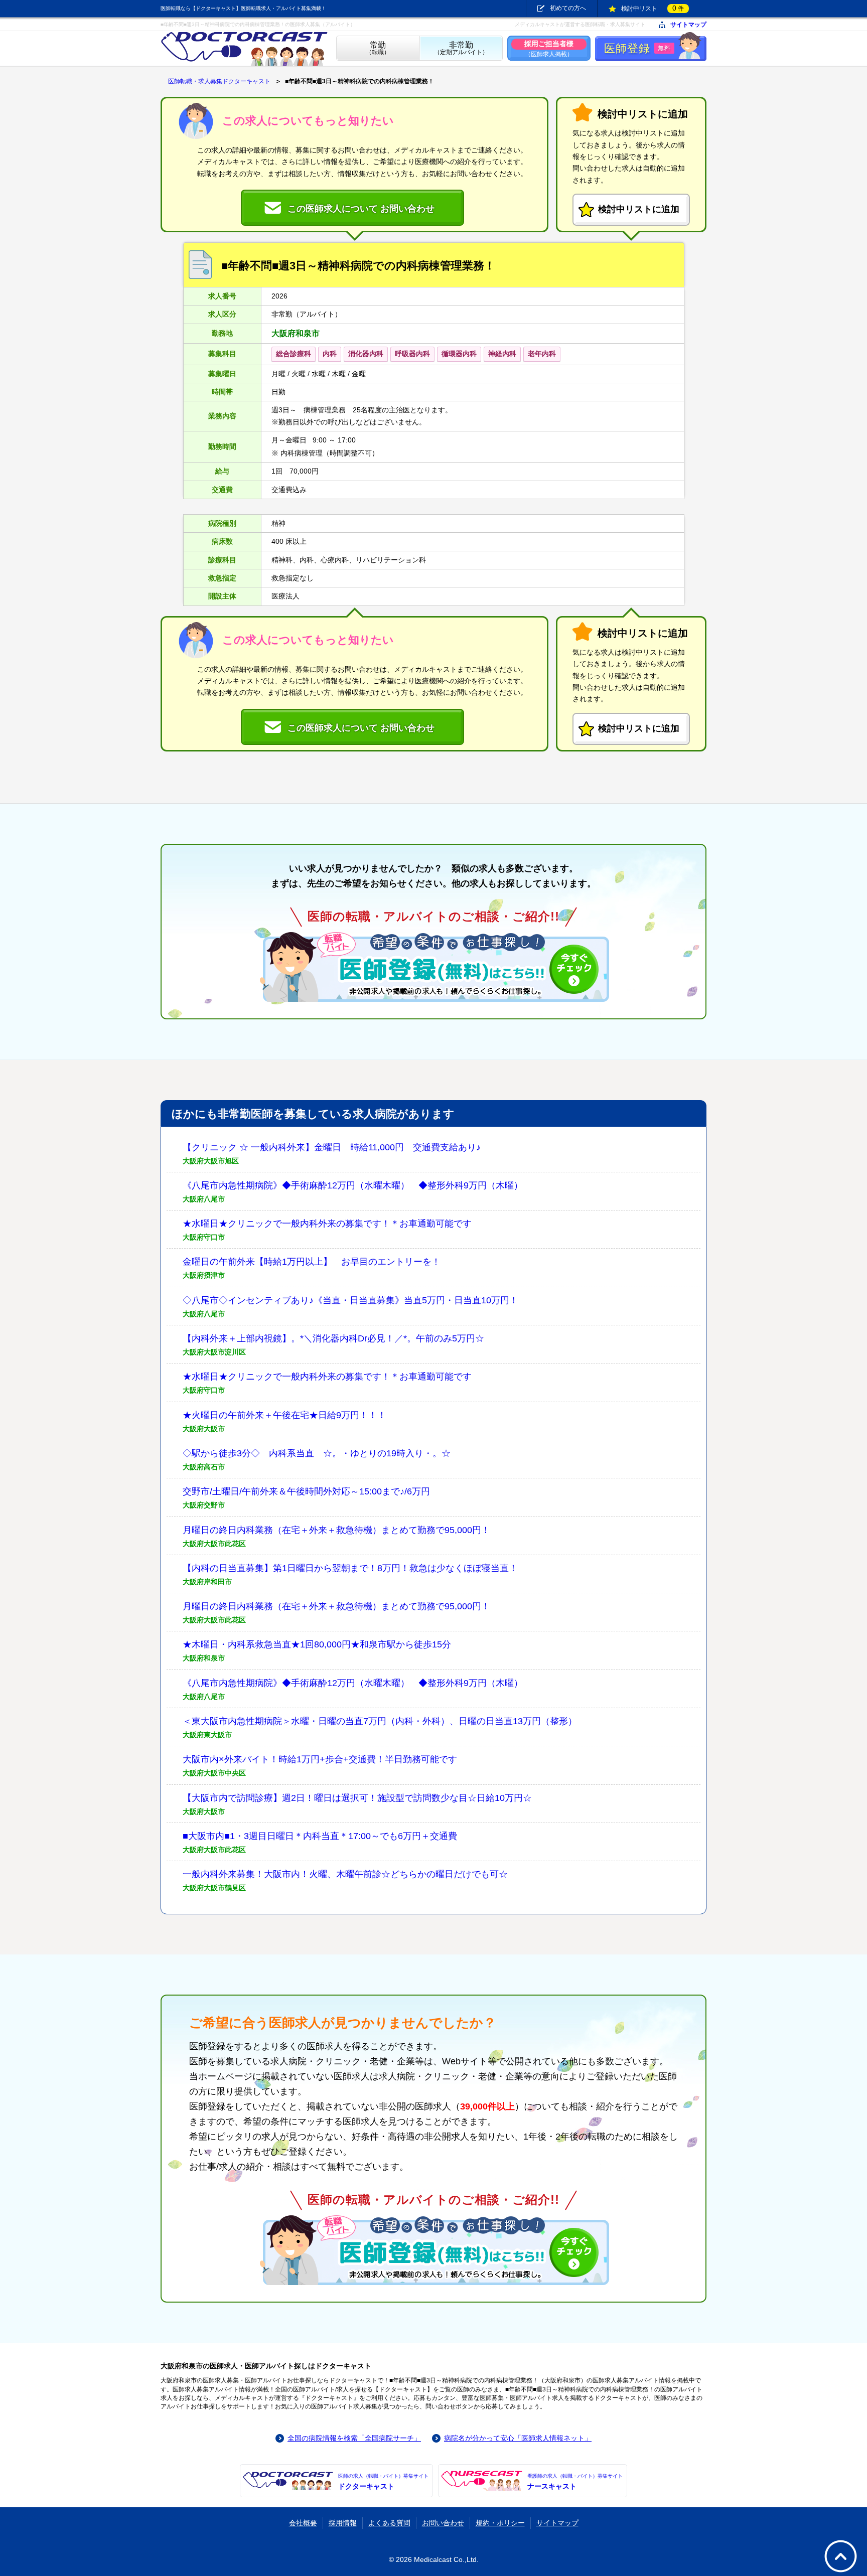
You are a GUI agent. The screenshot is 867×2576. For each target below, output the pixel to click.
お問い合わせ (443, 2523)
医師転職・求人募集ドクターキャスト (219, 81)
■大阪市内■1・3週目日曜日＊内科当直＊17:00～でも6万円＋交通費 (320, 1836)
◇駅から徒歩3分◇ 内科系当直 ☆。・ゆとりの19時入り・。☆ (317, 1453)
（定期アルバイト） (461, 48)
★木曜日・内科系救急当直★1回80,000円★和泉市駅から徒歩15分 (317, 1644)
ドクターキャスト (383, 2482)
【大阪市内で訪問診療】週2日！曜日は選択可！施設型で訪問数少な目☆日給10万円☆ (357, 1798)
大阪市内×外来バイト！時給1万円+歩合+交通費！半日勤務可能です (320, 1759)
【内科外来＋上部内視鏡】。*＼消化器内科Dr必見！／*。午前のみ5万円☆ (333, 1338)
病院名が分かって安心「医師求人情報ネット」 (518, 2438)
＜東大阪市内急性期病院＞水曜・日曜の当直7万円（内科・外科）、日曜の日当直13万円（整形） (380, 1721)
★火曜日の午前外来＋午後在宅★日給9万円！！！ (284, 1415)
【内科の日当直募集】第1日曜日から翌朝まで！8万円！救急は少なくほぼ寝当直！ (350, 1568)
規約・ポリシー (500, 2523)
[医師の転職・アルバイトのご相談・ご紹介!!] (434, 967)
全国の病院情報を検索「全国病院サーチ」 (354, 2438)
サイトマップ (688, 25)
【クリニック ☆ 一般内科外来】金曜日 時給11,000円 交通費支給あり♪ (332, 1147)
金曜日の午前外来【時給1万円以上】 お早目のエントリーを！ (312, 1262)
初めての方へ (568, 8)
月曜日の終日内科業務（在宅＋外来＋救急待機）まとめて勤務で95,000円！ (336, 1530)
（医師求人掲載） (549, 48)
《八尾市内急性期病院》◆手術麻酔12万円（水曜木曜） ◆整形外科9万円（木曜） (353, 1185)
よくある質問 (389, 2523)
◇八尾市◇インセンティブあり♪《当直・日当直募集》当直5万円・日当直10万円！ (350, 1300)
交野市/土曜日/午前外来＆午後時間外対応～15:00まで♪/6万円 (306, 1491)
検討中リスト (653, 8)
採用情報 (343, 2523)
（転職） (378, 48)
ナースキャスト (575, 2482)
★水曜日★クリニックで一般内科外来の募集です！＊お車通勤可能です (327, 1224)
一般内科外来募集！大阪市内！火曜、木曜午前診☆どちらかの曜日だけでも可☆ (345, 1874)
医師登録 (637, 48)
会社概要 (303, 2523)
